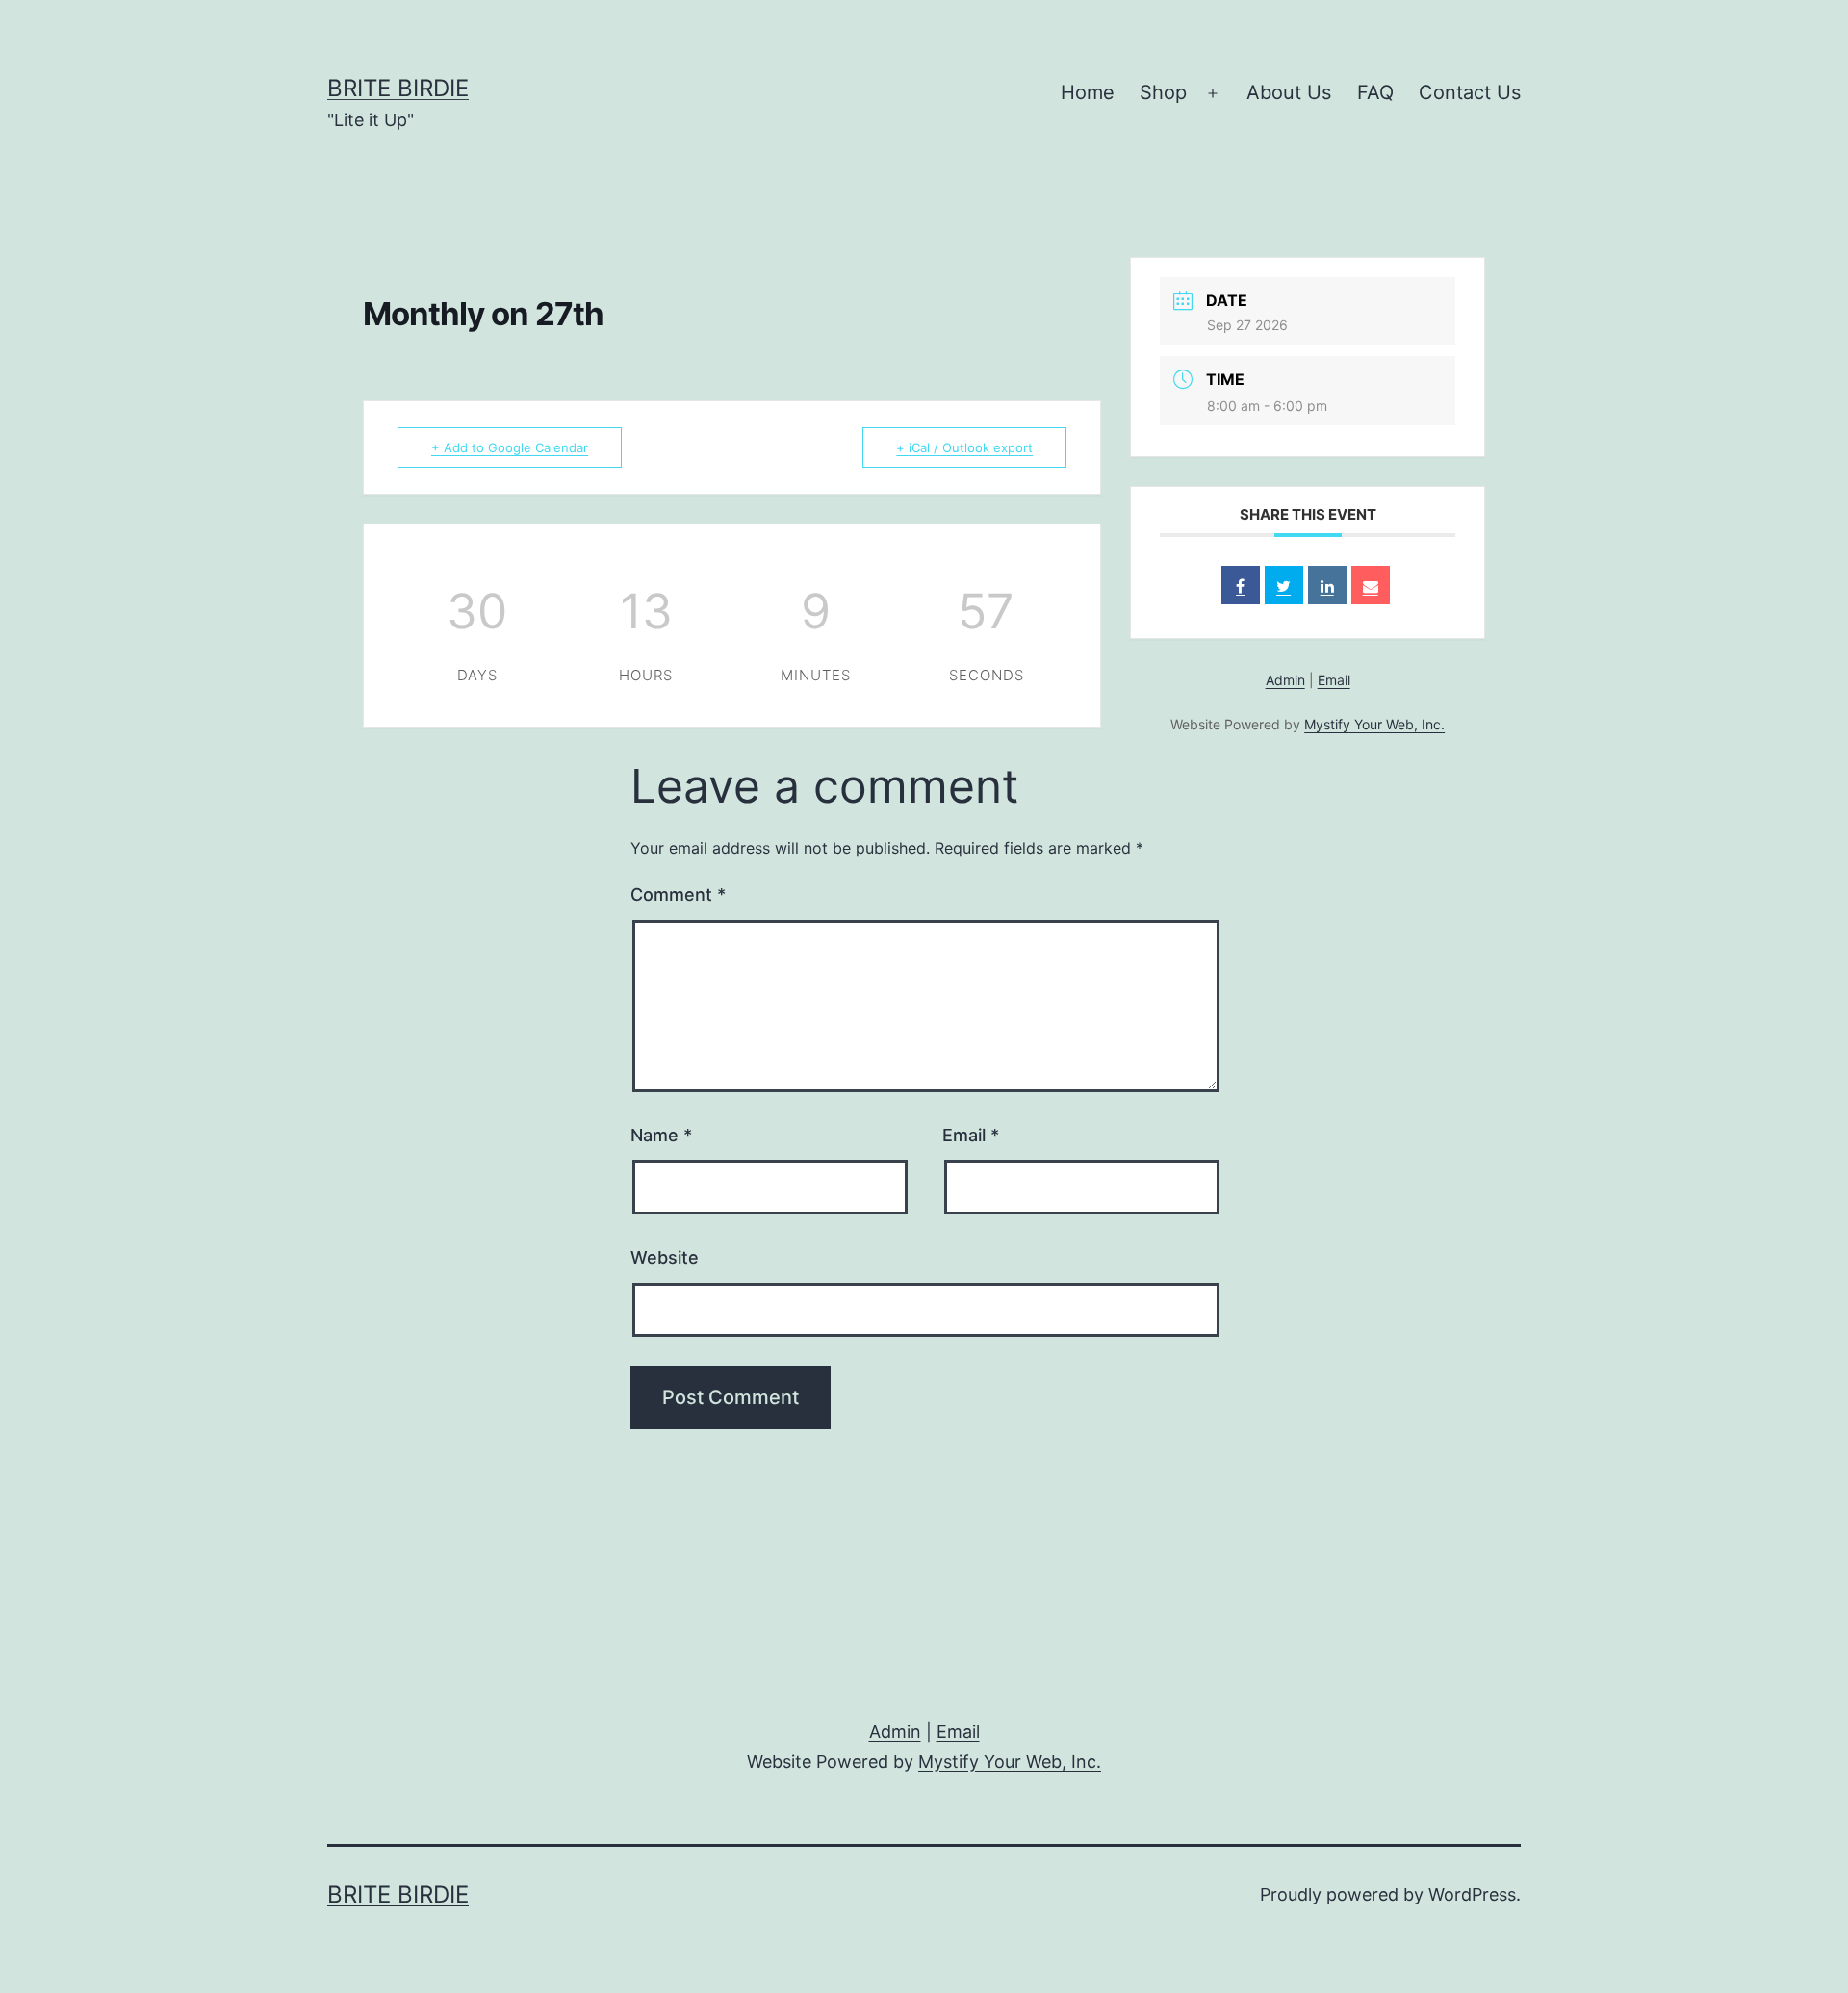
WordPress (1472, 1894)
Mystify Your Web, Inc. (1374, 724)
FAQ (1375, 92)
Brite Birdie (398, 88)
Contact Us (1470, 92)
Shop (1163, 92)
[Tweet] (1284, 585)
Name (661, 1135)
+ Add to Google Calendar (510, 447)
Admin (1285, 680)
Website (665, 1257)
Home (1088, 92)
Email (1334, 680)
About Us (1289, 92)
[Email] (1371, 585)
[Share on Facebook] (1241, 585)
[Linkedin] (1327, 585)
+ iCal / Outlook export (964, 447)
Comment (678, 894)
